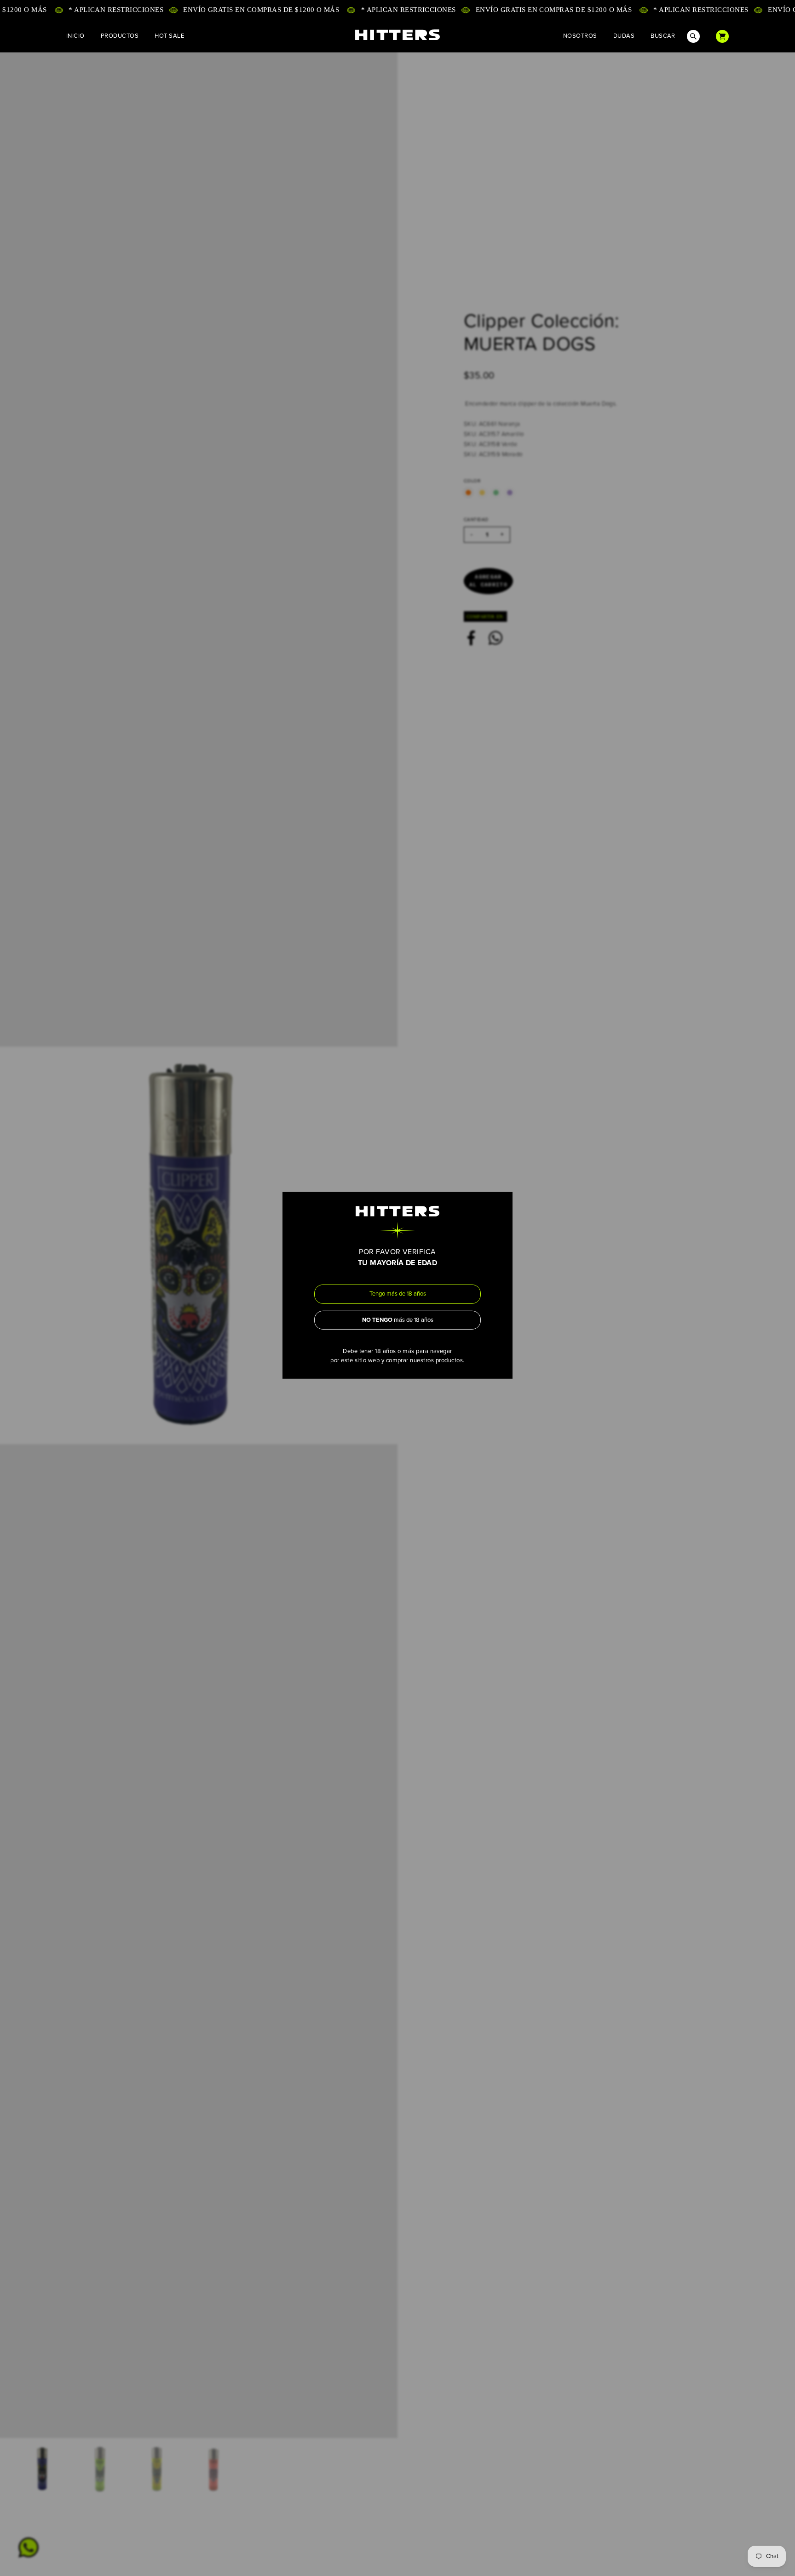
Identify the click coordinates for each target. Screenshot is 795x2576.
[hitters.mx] (397, 35)
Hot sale (169, 36)
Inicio (75, 36)
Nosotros (580, 36)
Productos (120, 36)
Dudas (624, 36)
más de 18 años (398, 1320)
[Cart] (722, 36)
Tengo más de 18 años (398, 1294)
